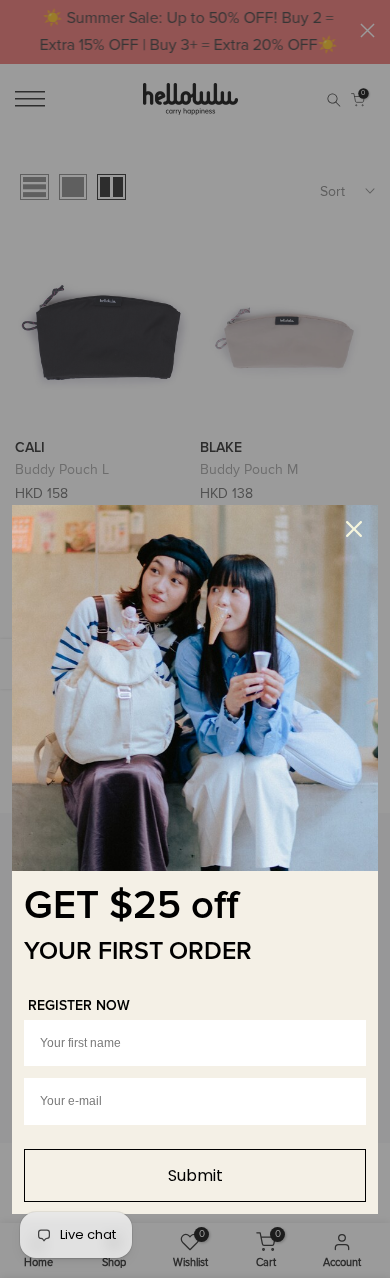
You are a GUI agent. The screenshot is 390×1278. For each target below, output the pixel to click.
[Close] (354, 529)
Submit (195, 1175)
